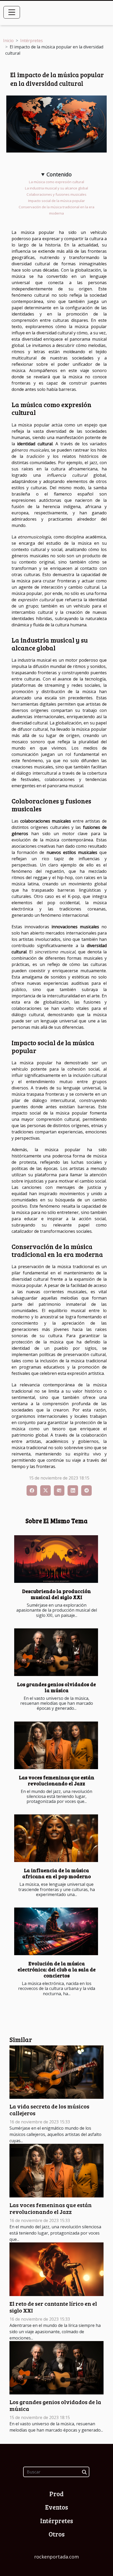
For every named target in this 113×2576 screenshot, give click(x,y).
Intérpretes (32, 41)
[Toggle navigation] (12, 12)
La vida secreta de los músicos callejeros (49, 2110)
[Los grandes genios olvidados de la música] (56, 1652)
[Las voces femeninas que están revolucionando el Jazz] (56, 1745)
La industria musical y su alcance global (56, 188)
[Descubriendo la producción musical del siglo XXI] (56, 1559)
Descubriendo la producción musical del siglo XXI (56, 1594)
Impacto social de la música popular (56, 201)
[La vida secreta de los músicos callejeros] (56, 2072)
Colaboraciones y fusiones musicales (56, 194)
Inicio (8, 41)
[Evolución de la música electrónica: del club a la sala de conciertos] (56, 1931)
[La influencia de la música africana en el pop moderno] (56, 1838)
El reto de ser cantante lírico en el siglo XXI (53, 2307)
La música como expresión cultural (56, 182)
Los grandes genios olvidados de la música (56, 1687)
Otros (57, 2534)
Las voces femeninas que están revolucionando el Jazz (57, 1780)
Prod (56, 2494)
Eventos (57, 2507)
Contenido (59, 174)
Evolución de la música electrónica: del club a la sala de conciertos (57, 1969)
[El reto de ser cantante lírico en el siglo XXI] (56, 2269)
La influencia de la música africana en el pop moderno (57, 1873)
